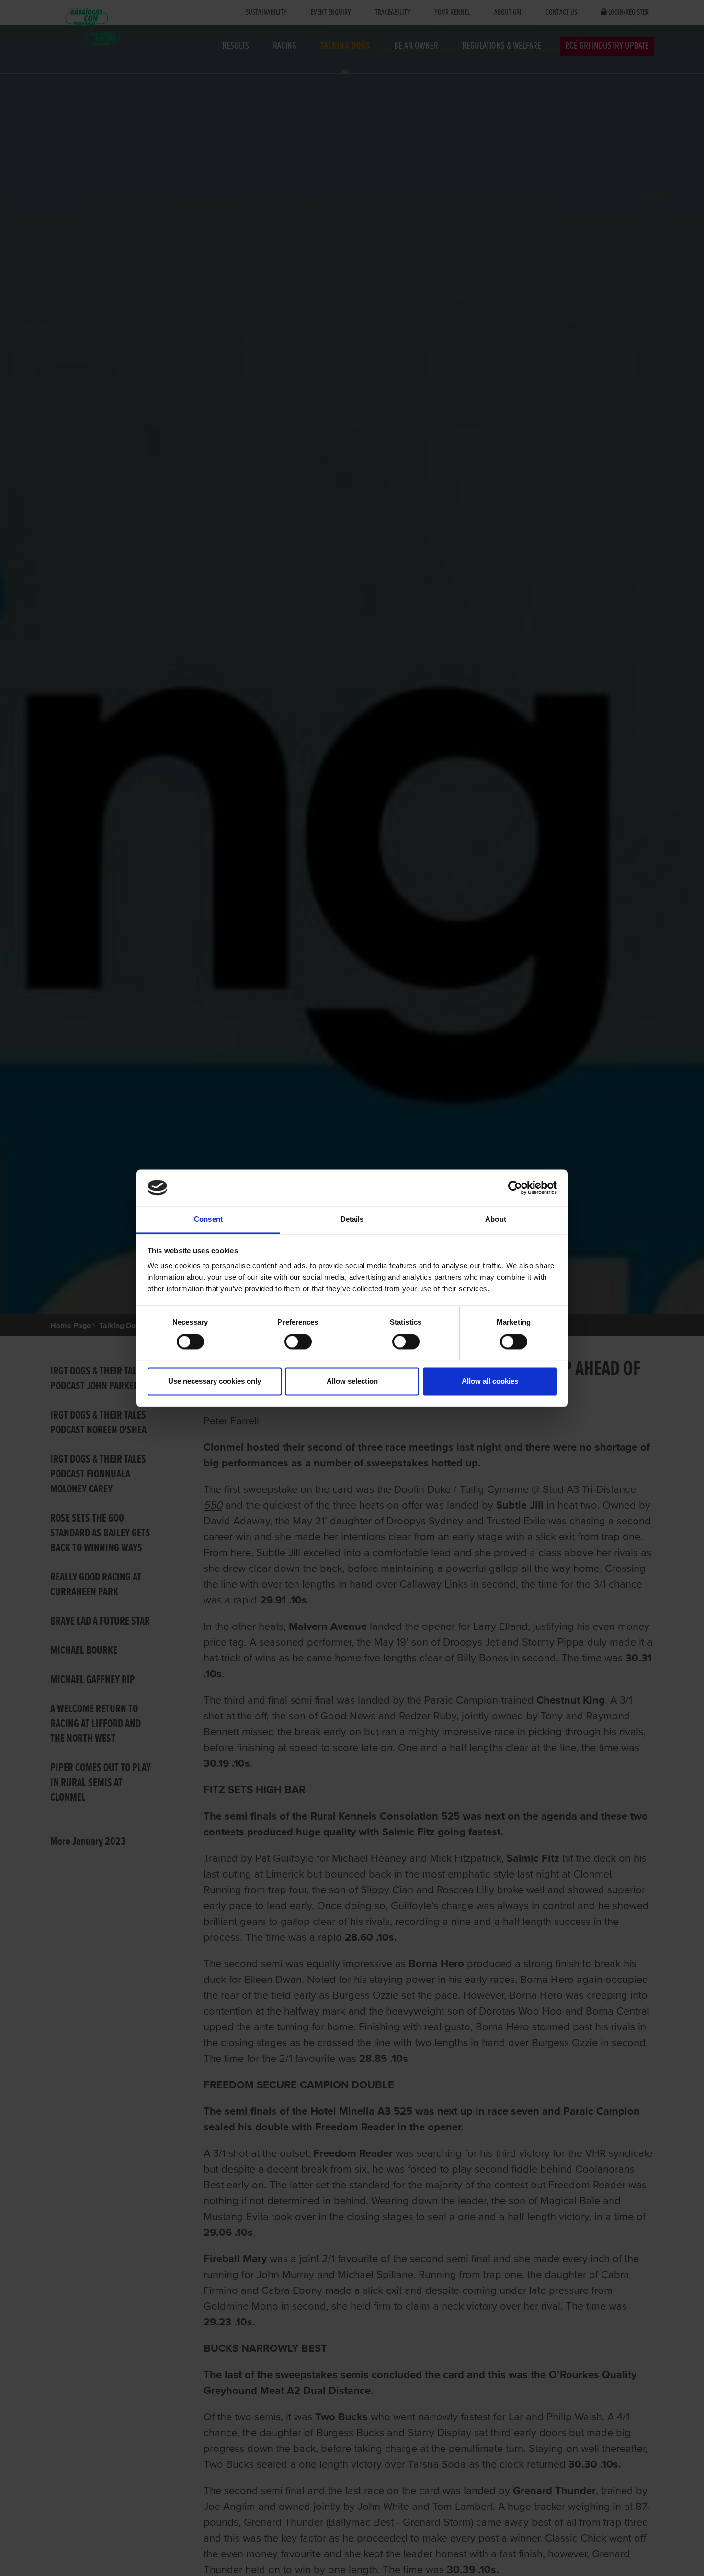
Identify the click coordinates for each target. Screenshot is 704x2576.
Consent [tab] (208, 1219)
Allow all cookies (490, 1381)
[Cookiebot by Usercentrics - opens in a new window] (515, 1188)
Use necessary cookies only (215, 1381)
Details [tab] (352, 1219)
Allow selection (352, 1381)
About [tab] (496, 1219)
